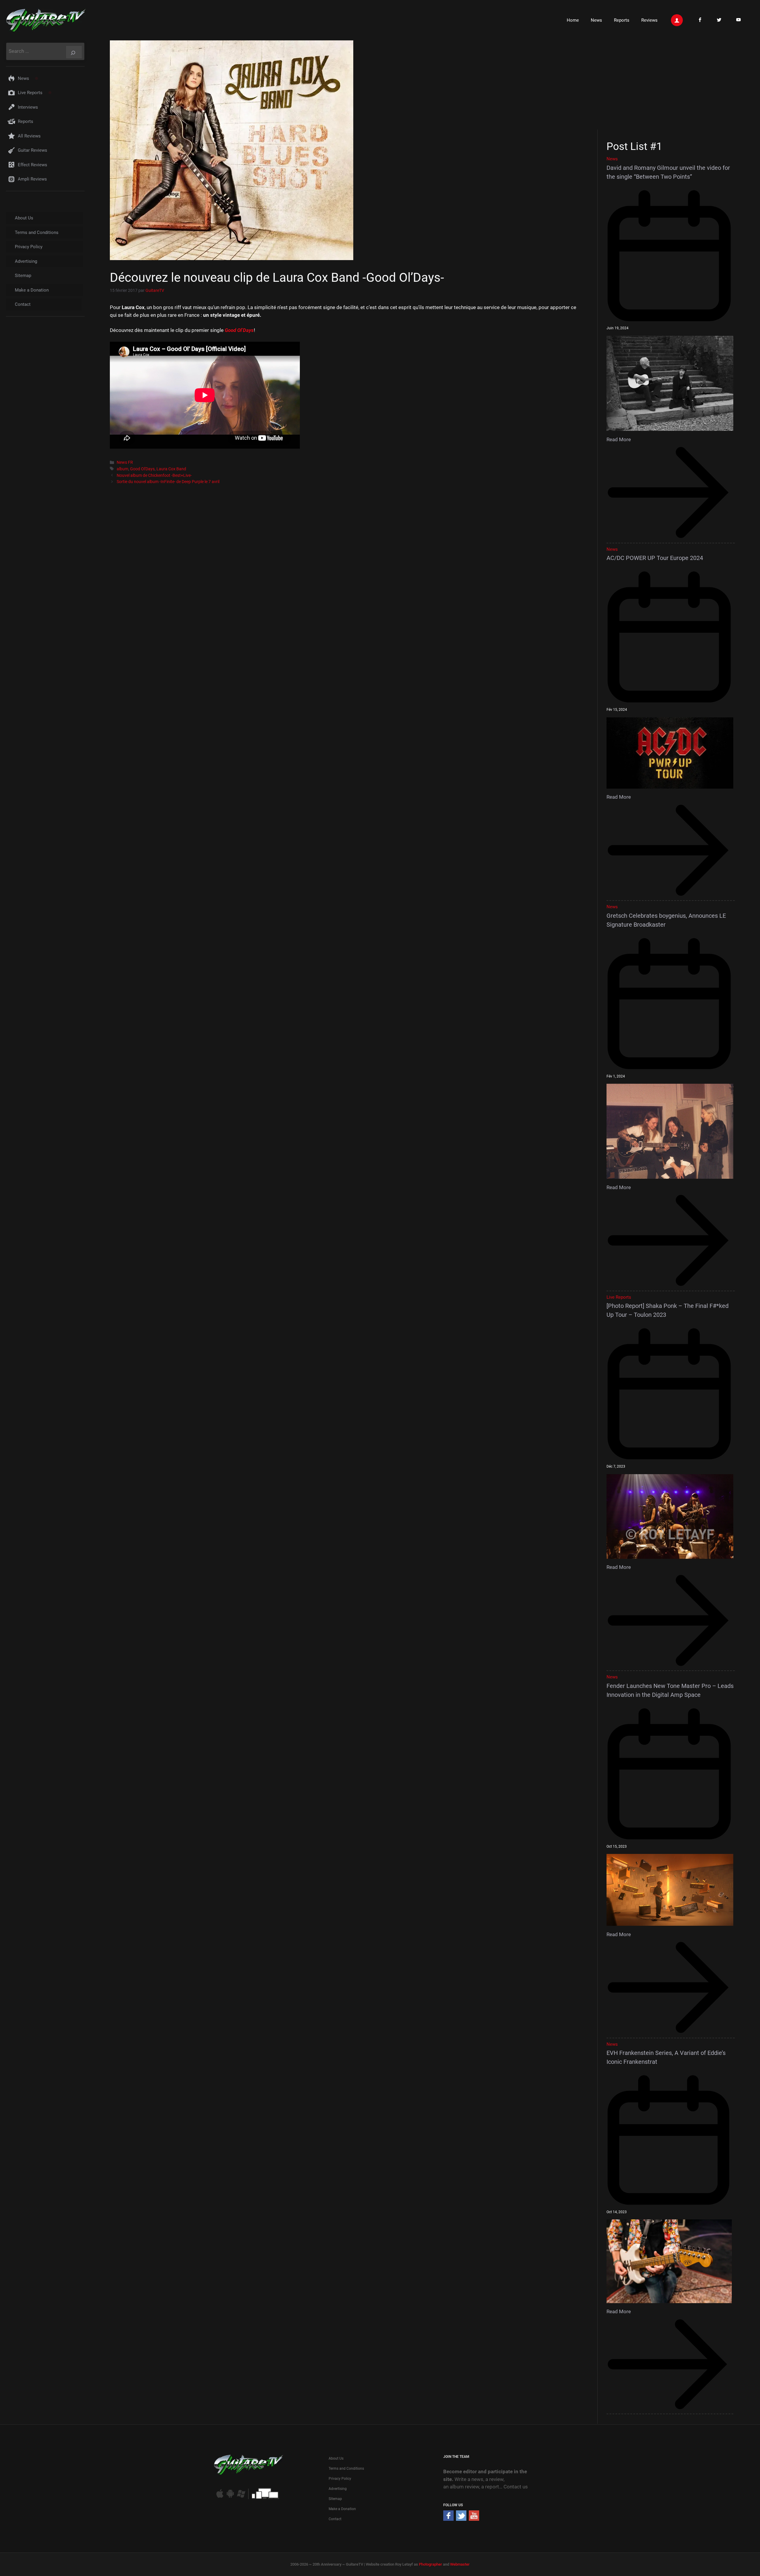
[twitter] (461, 2519)
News (596, 20)
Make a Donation (32, 290)
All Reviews (29, 136)
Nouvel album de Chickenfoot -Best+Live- (154, 476)
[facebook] (448, 2519)
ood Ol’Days (241, 330)
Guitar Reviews (33, 150)
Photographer (430, 2564)
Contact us (516, 2487)
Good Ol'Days (142, 469)
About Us (24, 218)
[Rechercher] (74, 52)
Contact (23, 304)
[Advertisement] (673, 84)
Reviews (649, 20)
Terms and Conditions (37, 232)
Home (573, 20)
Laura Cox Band (171, 469)
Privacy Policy (29, 247)
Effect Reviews (33, 165)
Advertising (26, 261)
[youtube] (474, 2519)
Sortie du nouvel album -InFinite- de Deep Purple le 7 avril (168, 482)
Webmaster (460, 2564)
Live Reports (30, 93)
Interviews (28, 107)
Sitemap (23, 276)
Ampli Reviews (32, 179)
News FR (125, 462)
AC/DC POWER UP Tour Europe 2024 (655, 558)
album (122, 469)
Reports (622, 20)
